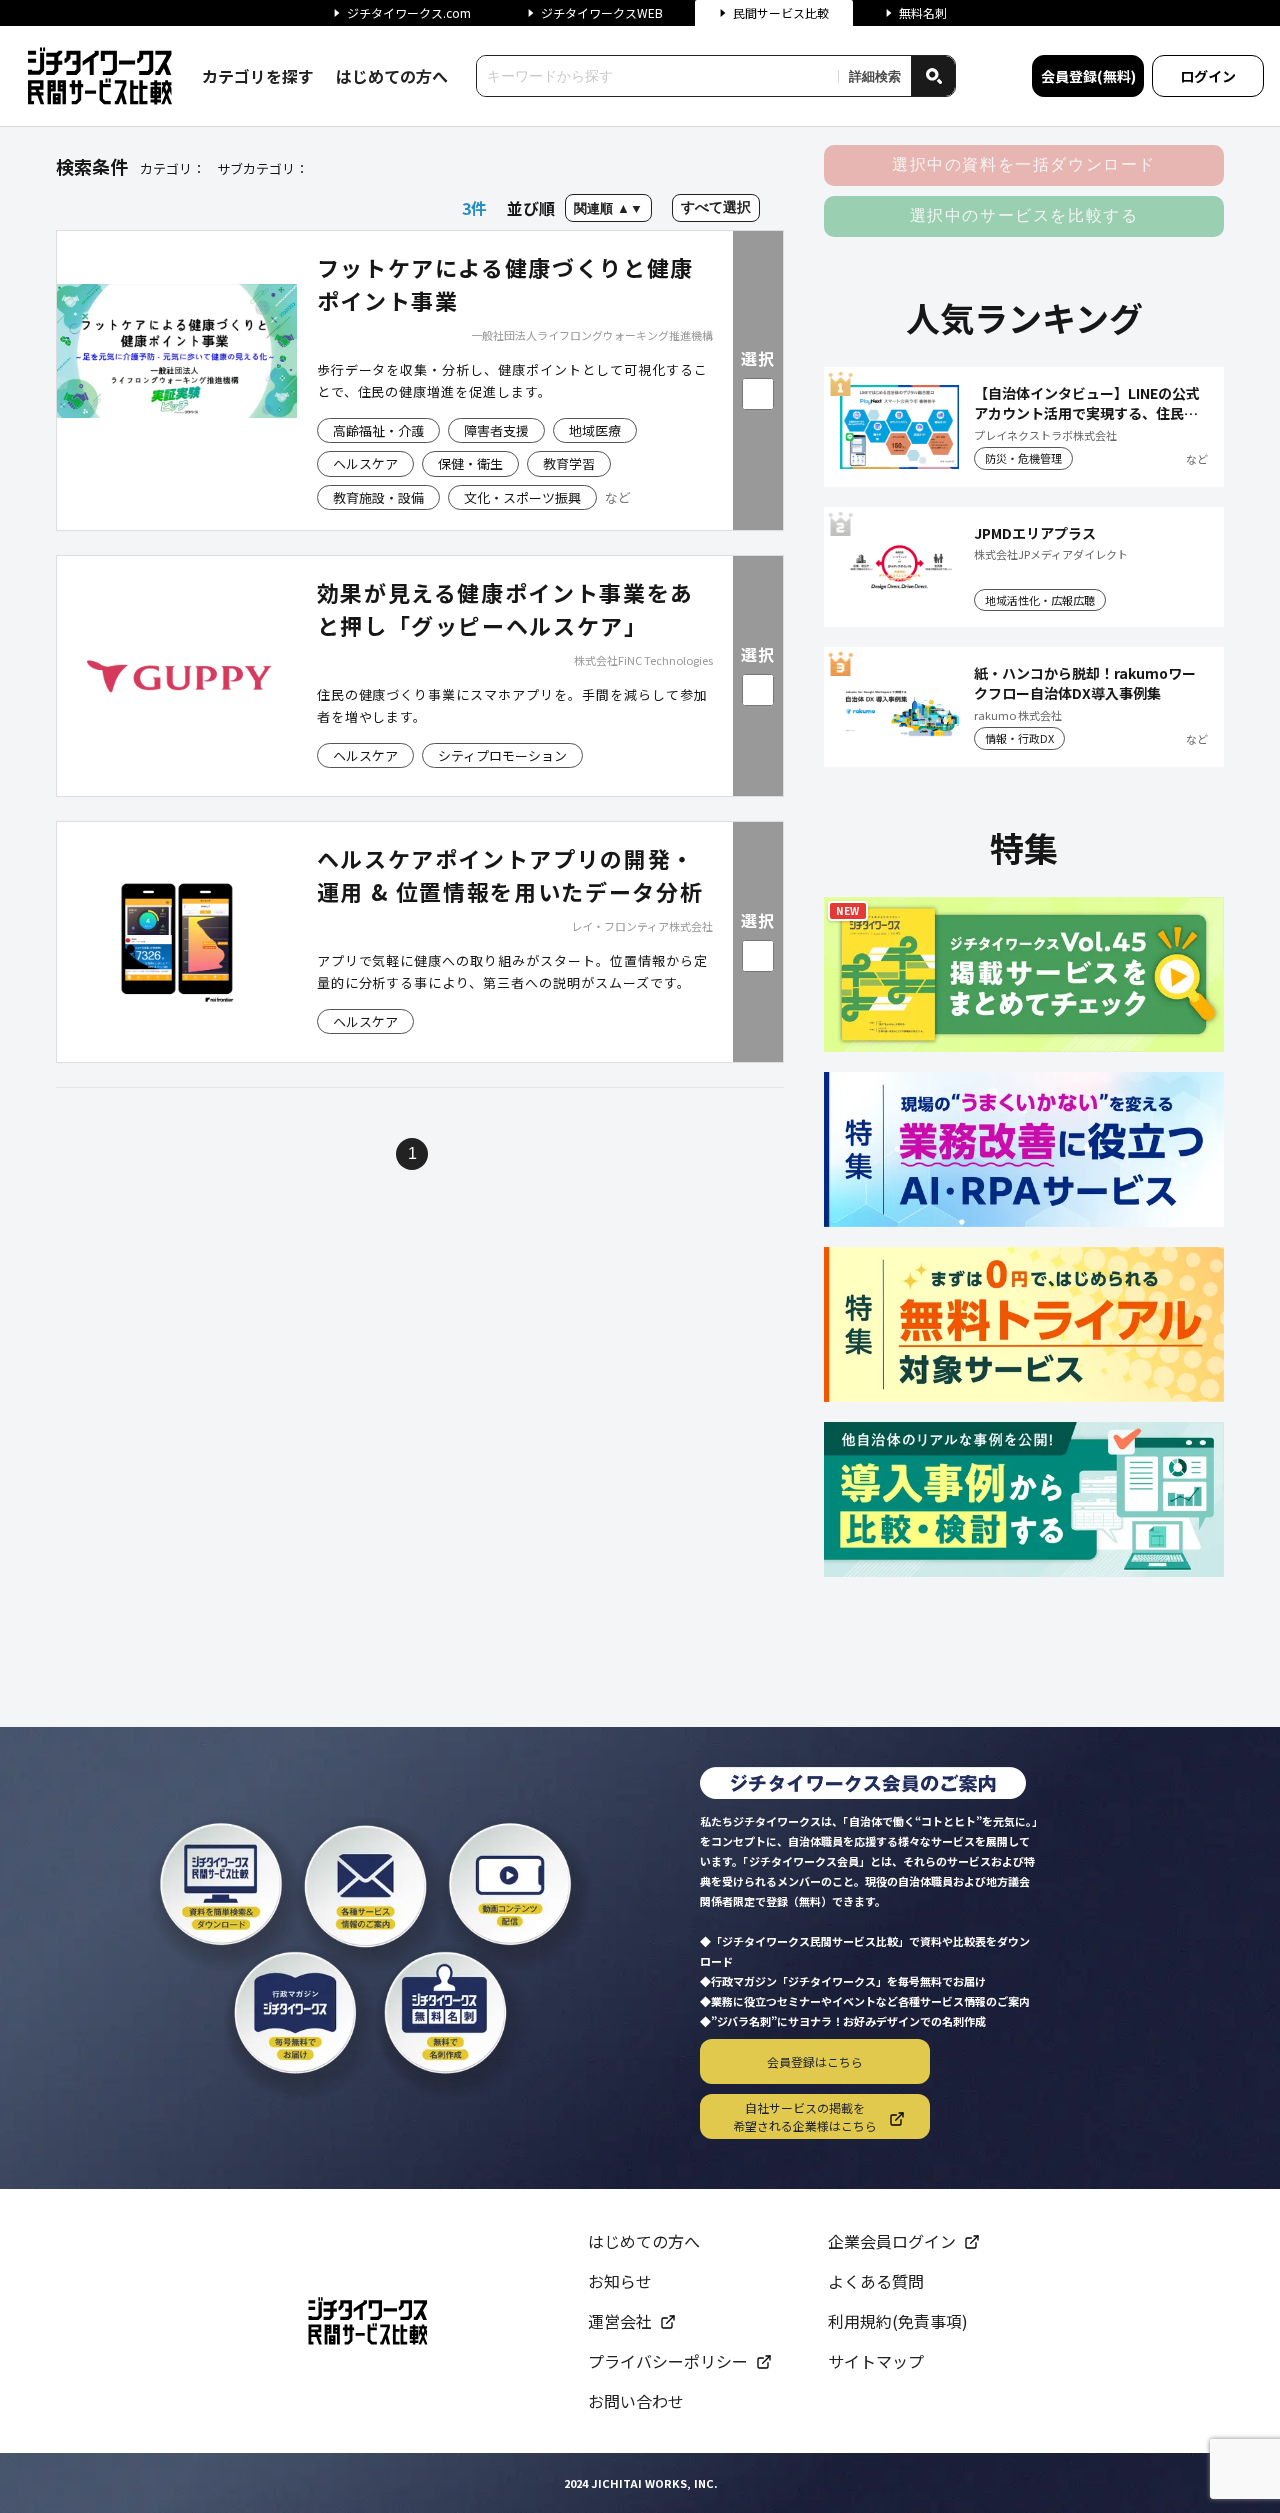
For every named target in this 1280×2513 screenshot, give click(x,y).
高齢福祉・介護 (378, 430)
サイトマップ (876, 2361)
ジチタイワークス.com (409, 12)
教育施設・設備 (378, 497)
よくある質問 (876, 2281)
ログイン (1208, 76)
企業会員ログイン (892, 2241)
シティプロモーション (502, 755)
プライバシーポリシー (668, 2361)
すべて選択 (716, 207)
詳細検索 (875, 76)
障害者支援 (496, 430)
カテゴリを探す (258, 76)
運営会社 (620, 2321)
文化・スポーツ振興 (522, 497)
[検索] (933, 76)
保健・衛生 (470, 463)
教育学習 (569, 463)
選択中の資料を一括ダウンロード (1024, 164)
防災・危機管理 (1023, 458)
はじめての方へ (392, 76)
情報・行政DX (1019, 738)
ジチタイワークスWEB (602, 12)
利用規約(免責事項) (898, 2321)
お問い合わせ (636, 2401)
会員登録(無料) (1088, 76)
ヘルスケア (365, 463)
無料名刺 (923, 12)
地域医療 (595, 430)
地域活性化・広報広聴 (1040, 600)
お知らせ (620, 2281)
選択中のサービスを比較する (1024, 215)
